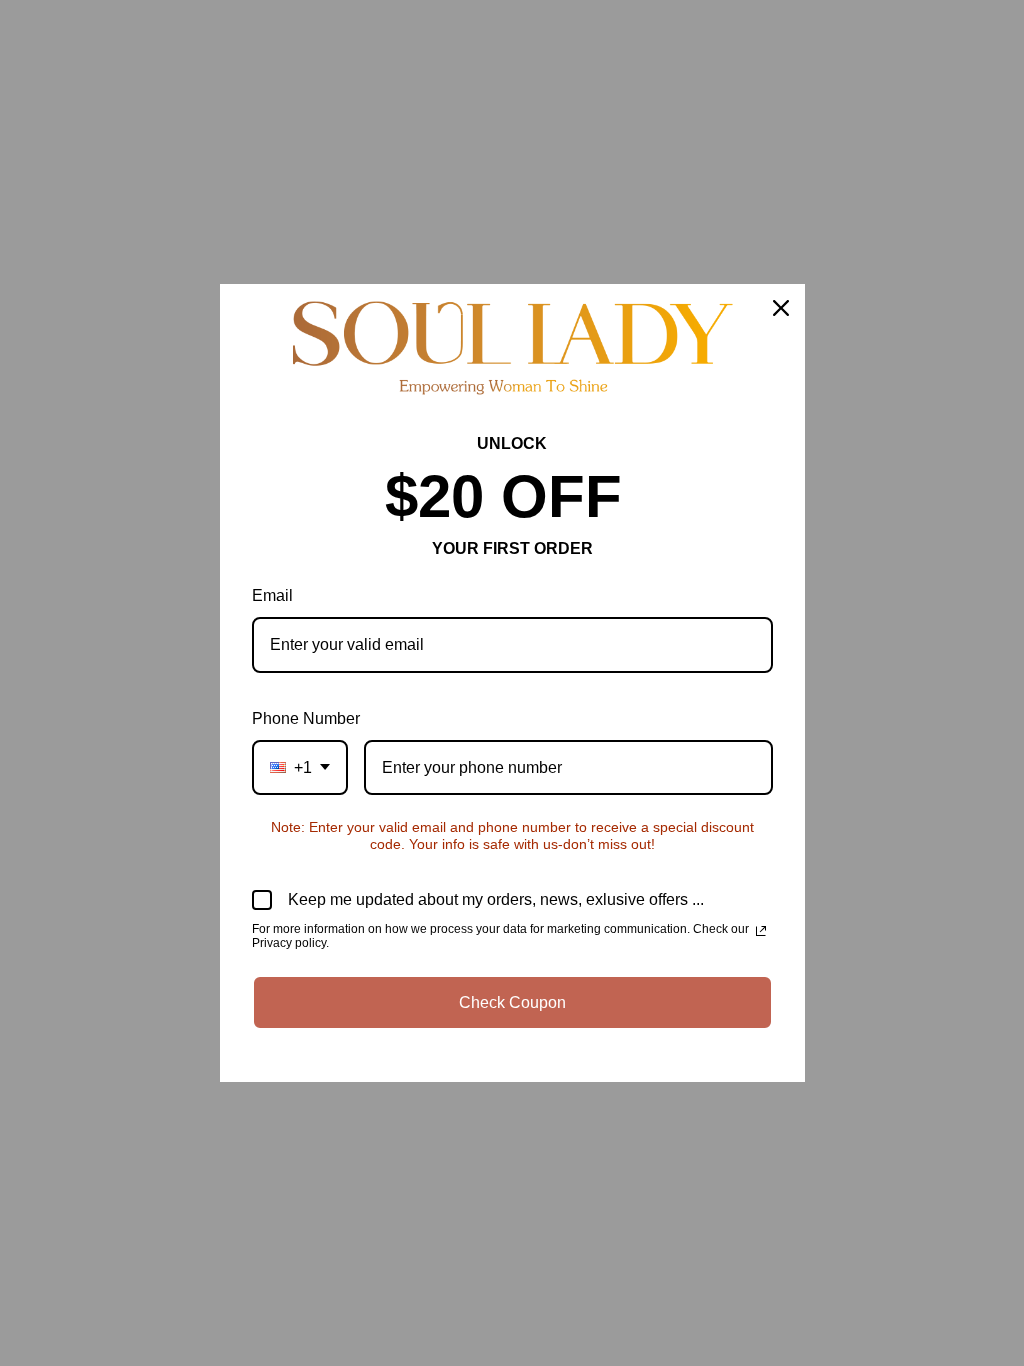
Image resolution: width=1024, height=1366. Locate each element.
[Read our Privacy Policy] (761, 931)
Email (272, 595)
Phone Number (306, 718)
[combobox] (300, 767)
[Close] (781, 308)
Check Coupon (512, 1002)
